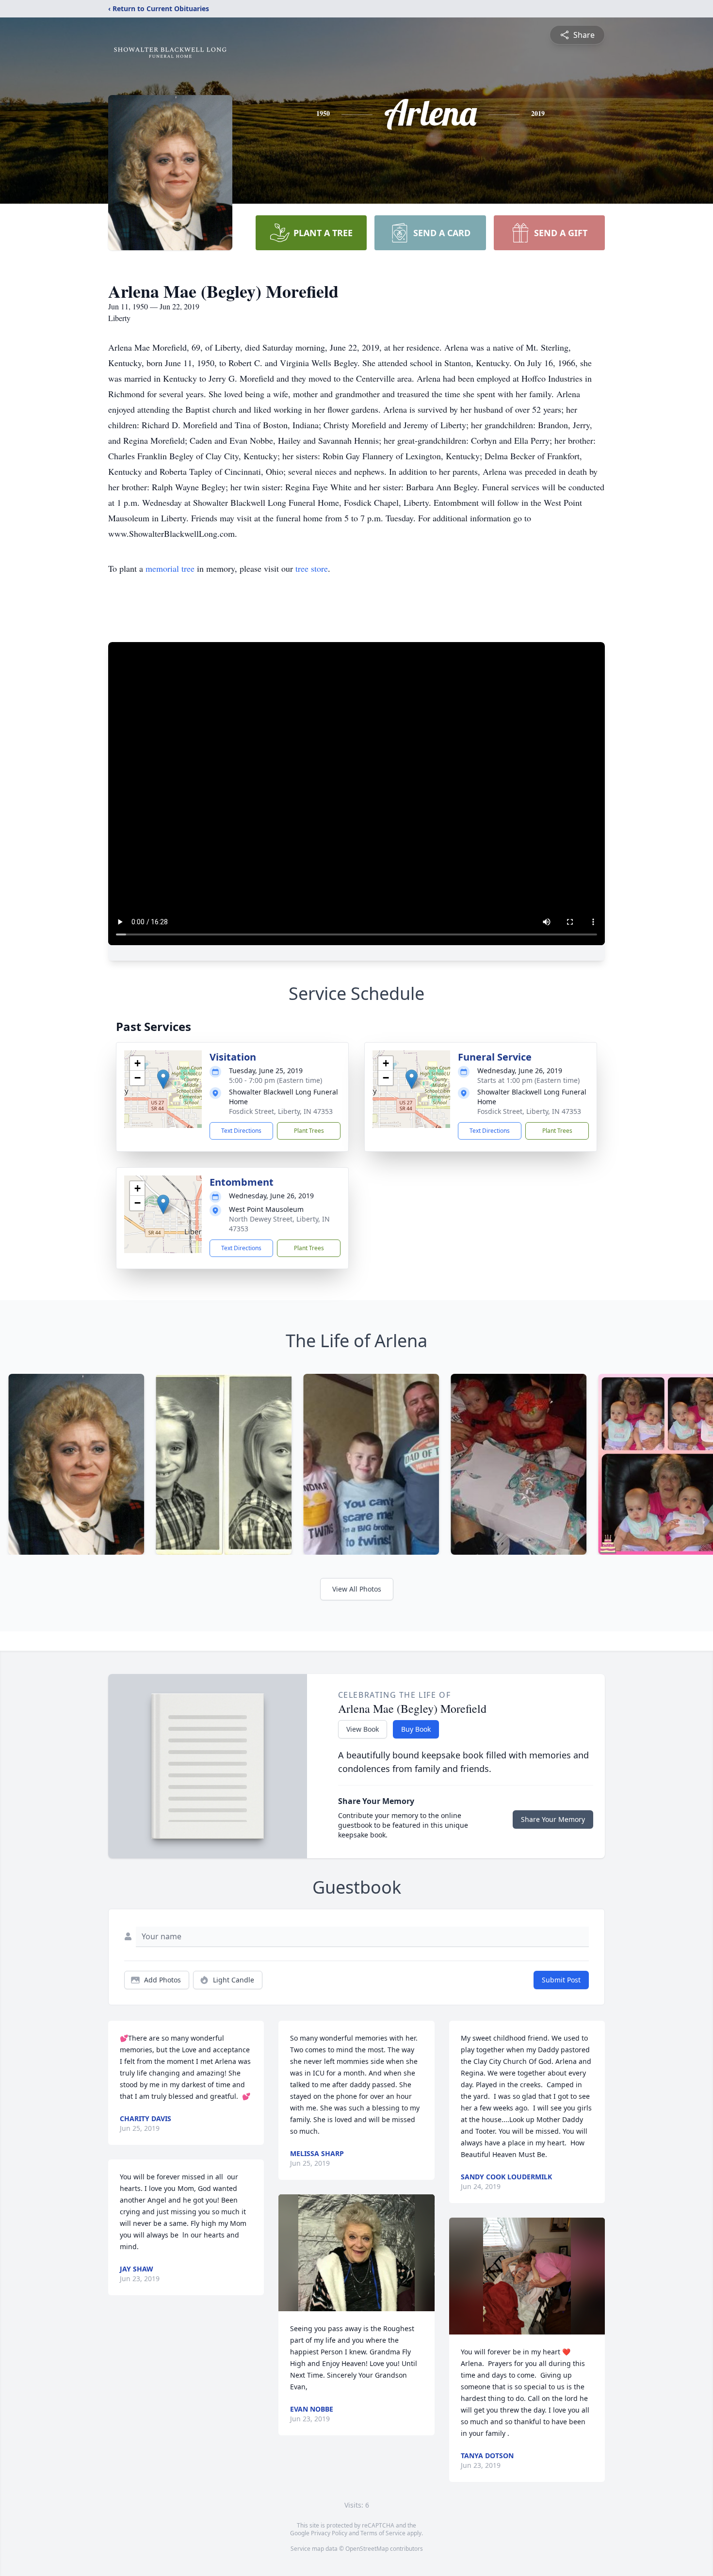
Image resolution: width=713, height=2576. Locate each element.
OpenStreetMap (367, 2549)
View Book (363, 1729)
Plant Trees (309, 1131)
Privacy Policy (329, 2533)
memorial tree (170, 568)
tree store (312, 568)
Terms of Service (383, 2533)
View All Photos (357, 1589)
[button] (163, 1079)
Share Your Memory (553, 1819)
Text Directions (241, 1131)
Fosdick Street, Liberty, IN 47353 (281, 1111)
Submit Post (561, 1980)
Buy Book (416, 1729)
